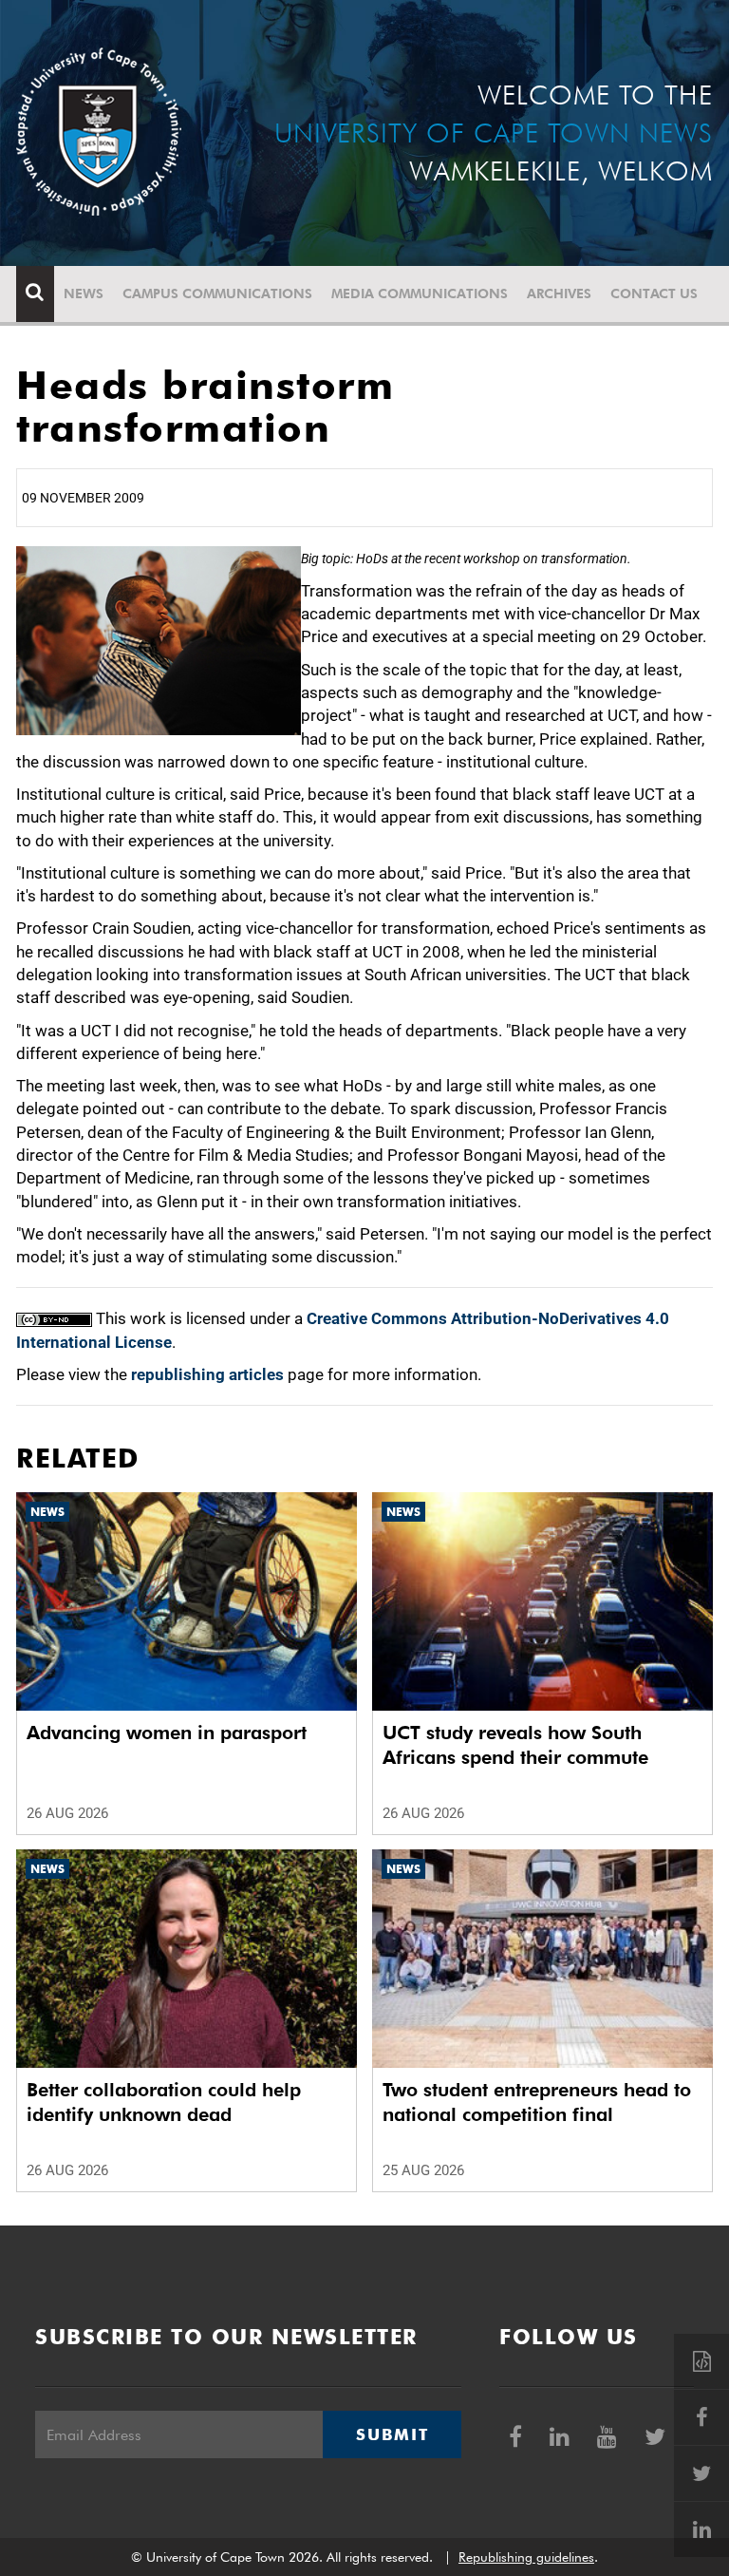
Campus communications (217, 294)
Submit (392, 2434)
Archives (559, 294)
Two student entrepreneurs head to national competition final (537, 2102)
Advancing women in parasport (167, 1733)
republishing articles (207, 1374)
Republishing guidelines (526, 2557)
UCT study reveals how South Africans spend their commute (515, 1745)
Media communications (420, 294)
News (84, 294)
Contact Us (654, 294)
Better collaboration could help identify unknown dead (164, 2102)
